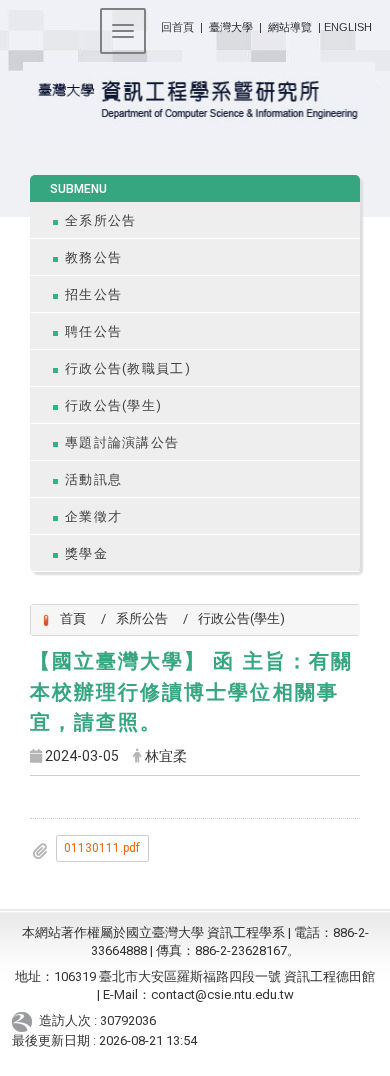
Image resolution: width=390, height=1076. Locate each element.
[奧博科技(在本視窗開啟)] (25, 1021)
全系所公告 (100, 220)
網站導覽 (290, 27)
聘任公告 (93, 331)
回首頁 (177, 27)
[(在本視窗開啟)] (195, 101)
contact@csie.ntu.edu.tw (222, 994)
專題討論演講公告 (122, 442)
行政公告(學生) (113, 405)
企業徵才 (93, 516)
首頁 (73, 618)
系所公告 (142, 618)
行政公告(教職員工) (128, 368)
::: (153, 23)
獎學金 (86, 553)
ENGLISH (348, 27)
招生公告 (93, 294)
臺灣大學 (232, 27)
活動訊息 (93, 479)
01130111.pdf (102, 848)
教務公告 (93, 257)
